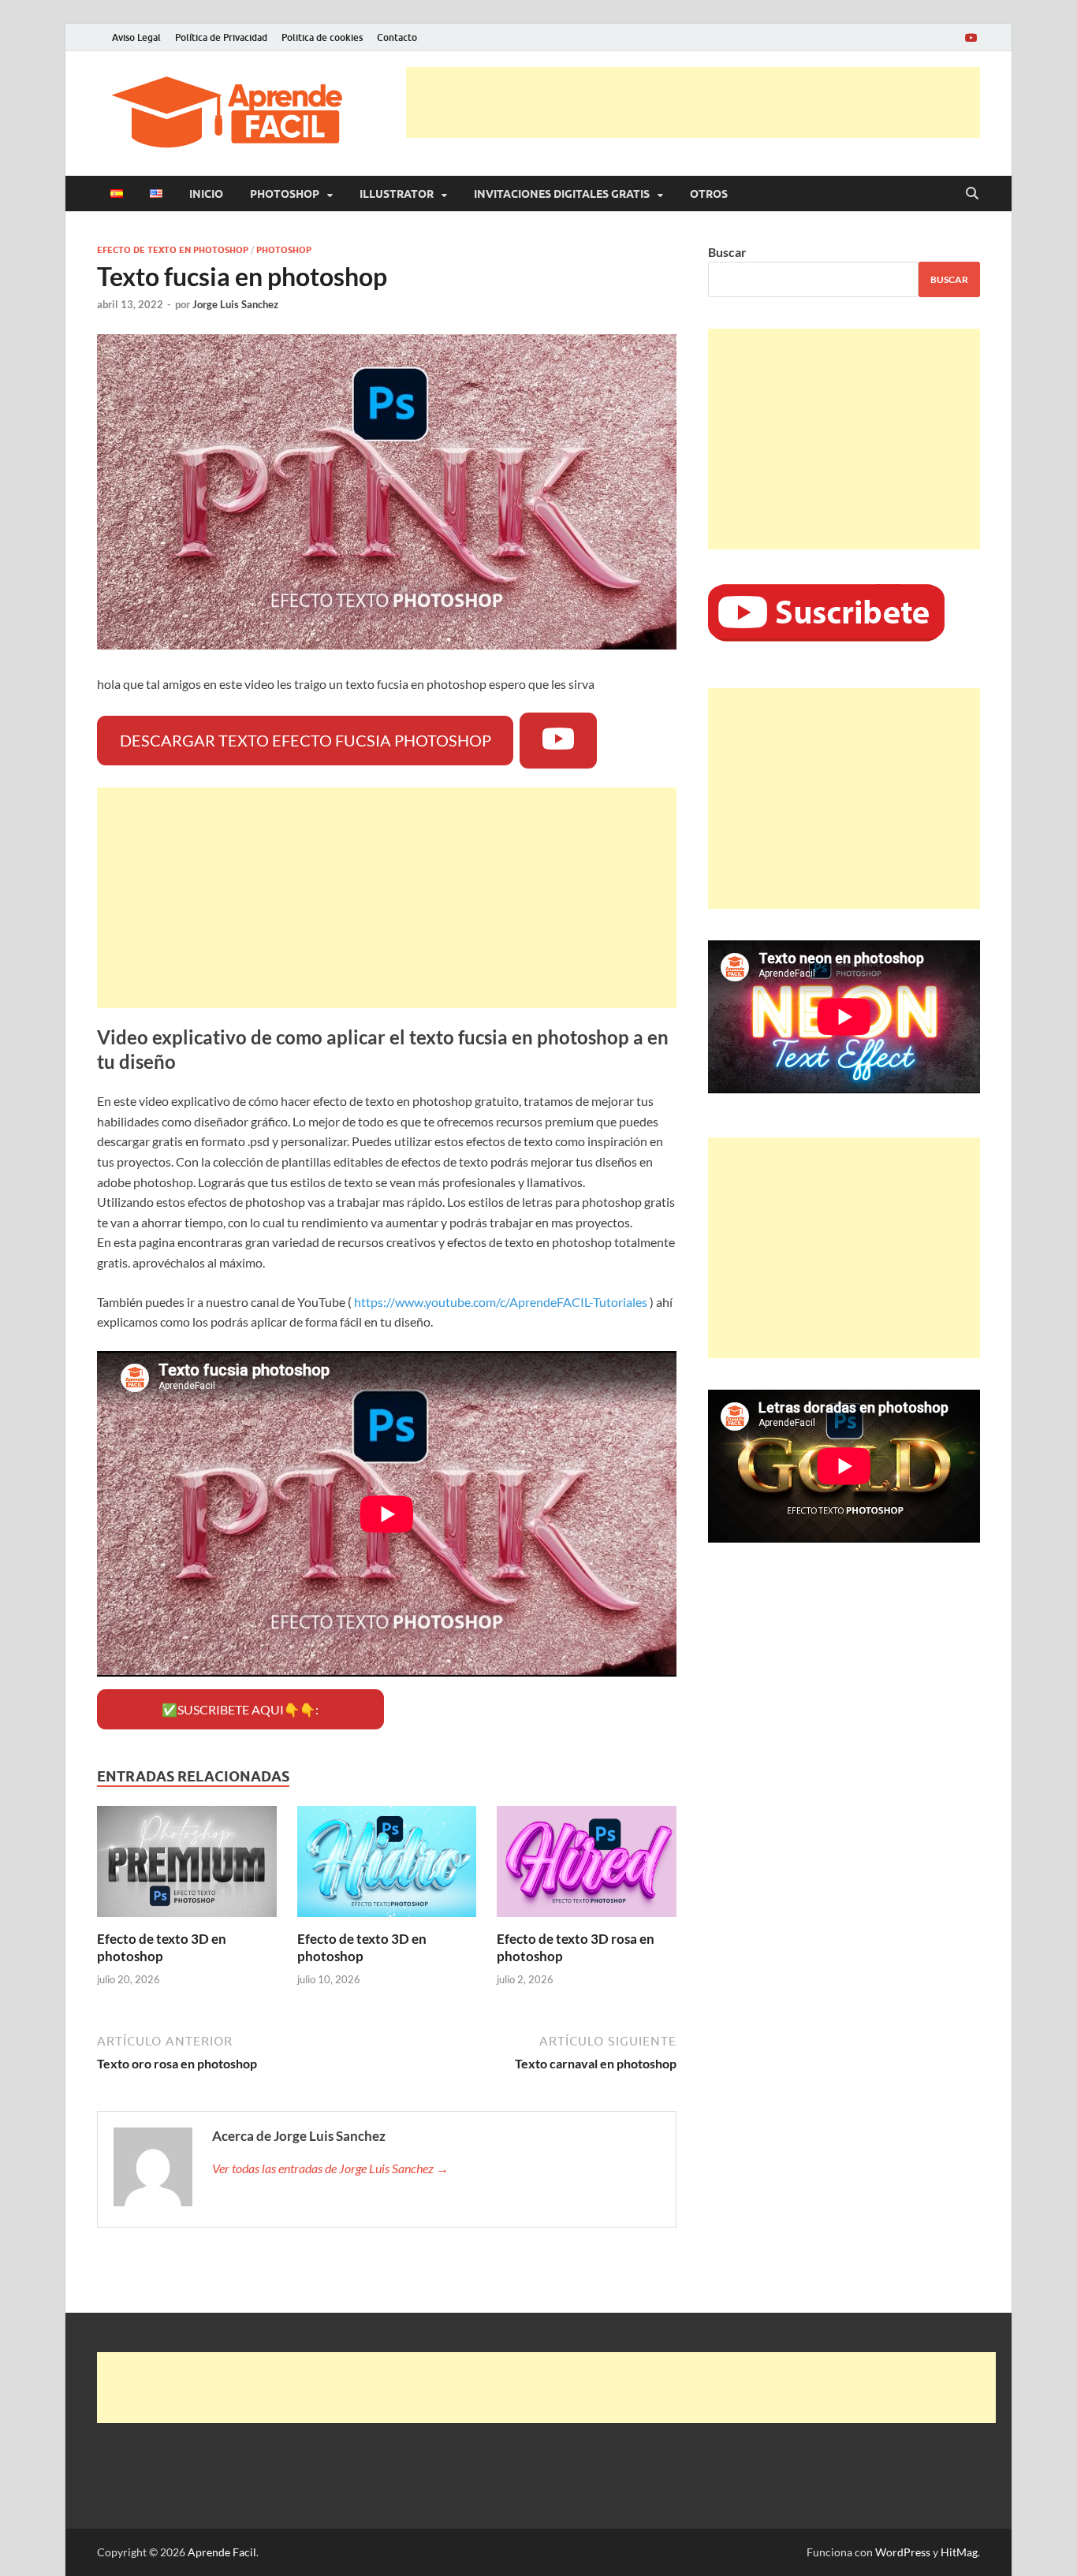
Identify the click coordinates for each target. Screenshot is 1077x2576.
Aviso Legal (136, 37)
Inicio (206, 194)
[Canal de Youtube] (971, 37)
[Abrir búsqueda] (972, 194)
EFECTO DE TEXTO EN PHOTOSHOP (173, 250)
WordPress (903, 2552)
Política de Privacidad (221, 37)
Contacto (397, 37)
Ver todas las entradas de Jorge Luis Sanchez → (330, 2168)
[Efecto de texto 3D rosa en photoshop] (587, 1866)
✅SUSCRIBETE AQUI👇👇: (240, 1709)
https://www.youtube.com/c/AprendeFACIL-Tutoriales (501, 1302)
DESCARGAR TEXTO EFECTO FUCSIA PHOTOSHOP (306, 740)
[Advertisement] (693, 102)
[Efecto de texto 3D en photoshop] (187, 1866)
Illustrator (397, 194)
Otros (709, 194)
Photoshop (285, 194)
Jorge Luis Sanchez (235, 304)
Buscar (727, 252)
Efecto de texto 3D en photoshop (162, 1947)
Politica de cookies (322, 37)
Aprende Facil (222, 2552)
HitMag (959, 2552)
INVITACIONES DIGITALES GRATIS (562, 194)
